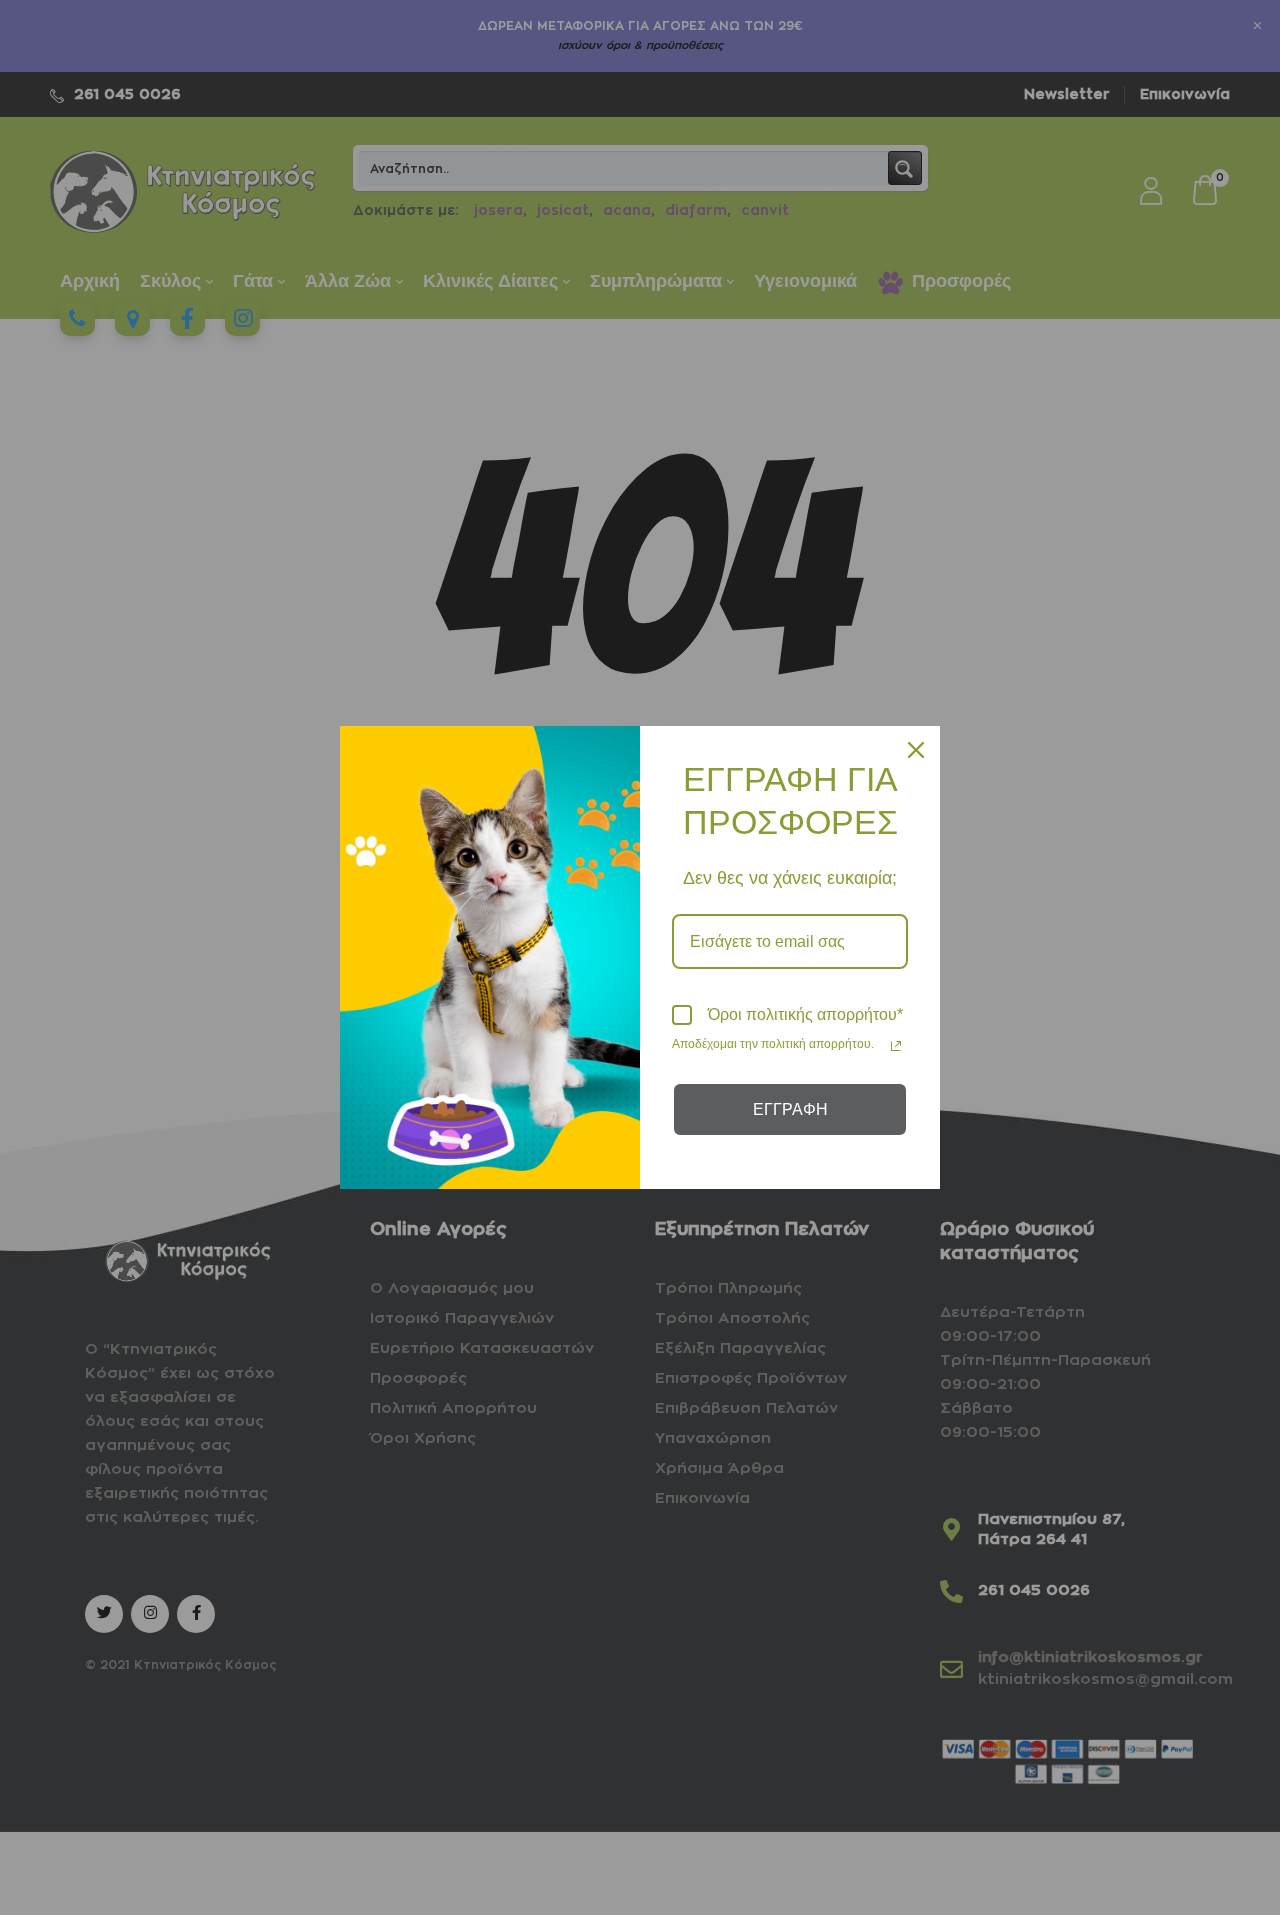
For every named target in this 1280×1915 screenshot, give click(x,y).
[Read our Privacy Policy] (896, 1046)
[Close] (916, 750)
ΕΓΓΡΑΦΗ (790, 1109)
